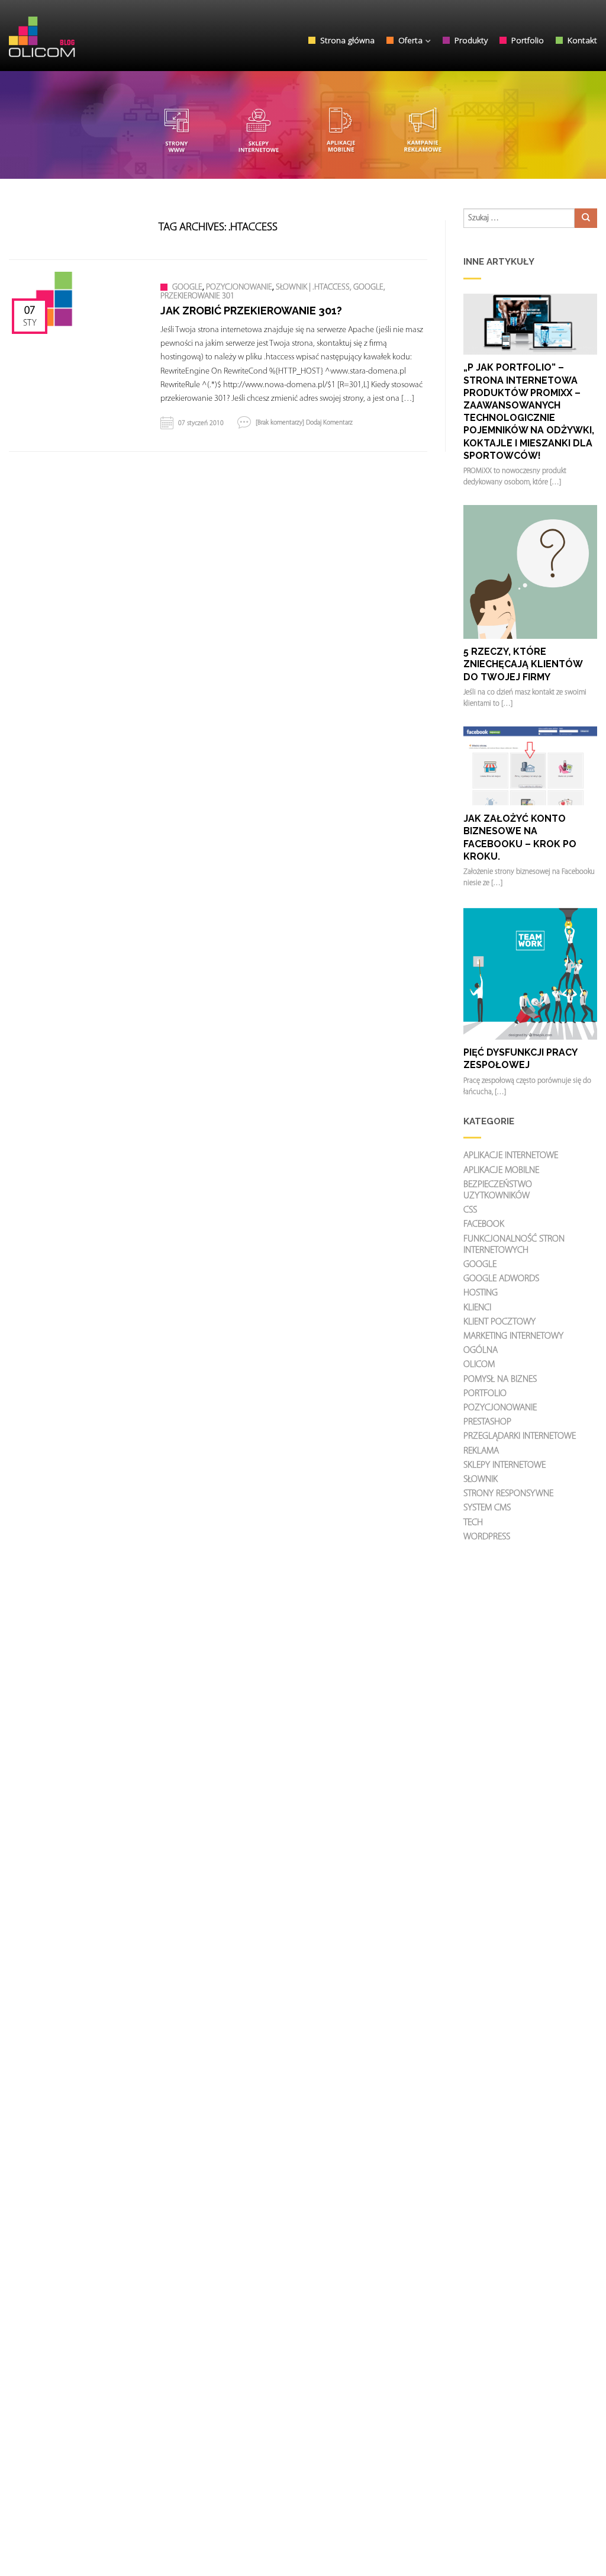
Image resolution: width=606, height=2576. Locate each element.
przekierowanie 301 (197, 296)
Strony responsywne (508, 1494)
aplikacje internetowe (511, 1156)
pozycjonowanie (239, 288)
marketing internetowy (513, 1336)
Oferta (410, 40)
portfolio (485, 1394)
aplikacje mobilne (501, 1170)
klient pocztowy (499, 1322)
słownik (291, 288)
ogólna (481, 1350)
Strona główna (347, 40)
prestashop (487, 1422)
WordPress (487, 1537)
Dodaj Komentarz (329, 423)
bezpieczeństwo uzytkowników (498, 1190)
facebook (484, 1224)
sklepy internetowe (505, 1465)
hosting (481, 1293)
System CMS (487, 1508)
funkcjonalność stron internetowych (514, 1245)
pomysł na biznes (500, 1379)
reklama (481, 1451)
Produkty (471, 40)
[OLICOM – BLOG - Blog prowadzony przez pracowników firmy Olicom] (71, 34)
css (470, 1210)
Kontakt (582, 40)
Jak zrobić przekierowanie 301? (251, 311)
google (187, 288)
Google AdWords (501, 1279)
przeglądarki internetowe (520, 1436)
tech (473, 1523)
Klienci (477, 1308)
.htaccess (331, 288)
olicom (479, 1365)
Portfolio (528, 40)
